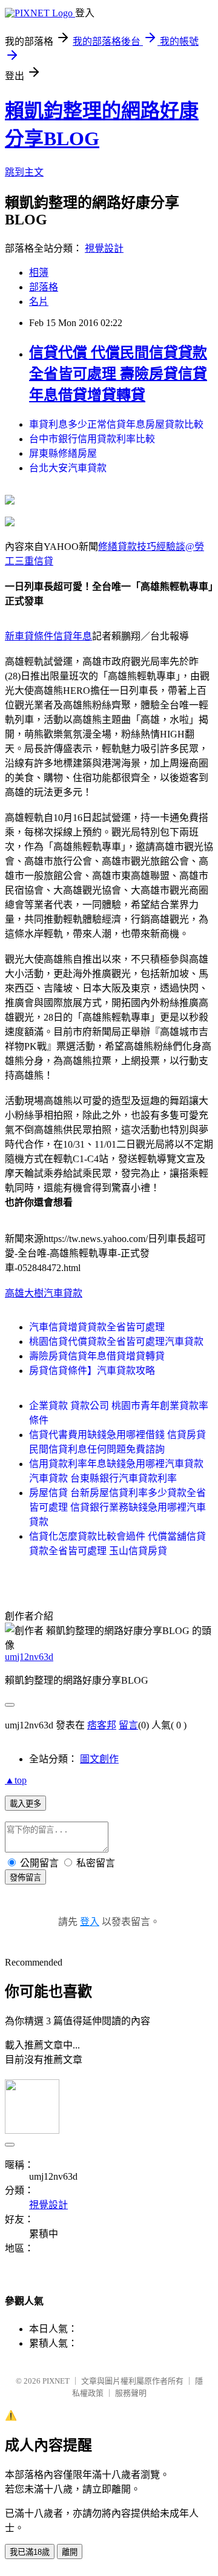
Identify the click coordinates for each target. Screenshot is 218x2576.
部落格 (44, 287)
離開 (70, 2552)
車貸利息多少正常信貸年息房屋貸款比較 (116, 424)
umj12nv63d (29, 1657)
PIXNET (56, 2381)
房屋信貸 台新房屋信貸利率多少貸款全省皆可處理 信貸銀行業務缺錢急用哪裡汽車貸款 (117, 1507)
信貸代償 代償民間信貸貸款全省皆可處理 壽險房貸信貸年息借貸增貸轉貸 (118, 374)
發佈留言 (25, 1878)
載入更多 (25, 1804)
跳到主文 (24, 172)
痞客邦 (102, 1725)
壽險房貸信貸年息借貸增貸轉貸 (97, 1356)
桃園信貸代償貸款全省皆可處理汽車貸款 (116, 1342)
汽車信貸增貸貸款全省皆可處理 (97, 1327)
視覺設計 (104, 248)
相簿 (39, 273)
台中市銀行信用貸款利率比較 (92, 439)
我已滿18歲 (30, 2552)
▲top (16, 1780)
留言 (128, 1725)
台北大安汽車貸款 (68, 468)
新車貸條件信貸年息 (48, 636)
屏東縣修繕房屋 (63, 453)
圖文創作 (99, 1759)
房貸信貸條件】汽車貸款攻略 (92, 1371)
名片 (39, 302)
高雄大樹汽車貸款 (44, 1293)
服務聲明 (131, 2393)
